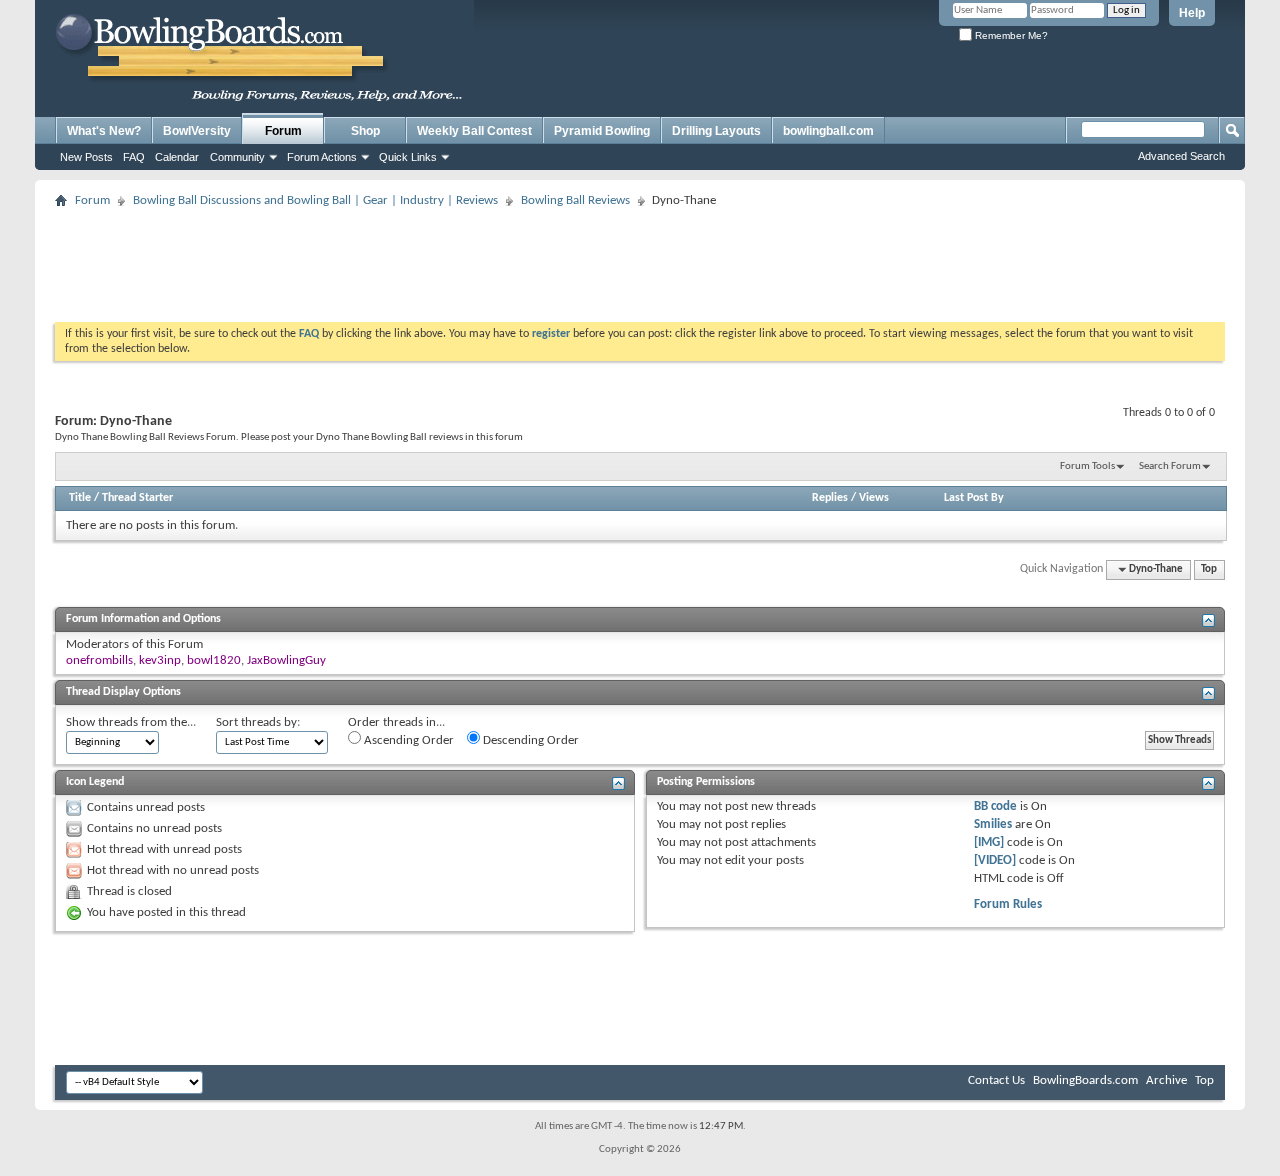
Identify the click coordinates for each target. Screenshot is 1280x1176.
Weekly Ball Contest (474, 131)
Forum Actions (322, 157)
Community (237, 157)
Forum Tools (1087, 466)
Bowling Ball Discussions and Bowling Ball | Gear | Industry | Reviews (315, 200)
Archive (1166, 1080)
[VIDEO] (995, 860)
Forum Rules (1008, 904)
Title (80, 498)
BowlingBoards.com (1085, 1080)
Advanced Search (1181, 156)
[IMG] (989, 842)
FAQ (134, 157)
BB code (995, 806)
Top (1209, 569)
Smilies (993, 824)
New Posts (86, 157)
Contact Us (996, 1080)
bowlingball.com (828, 131)
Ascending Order (407, 740)
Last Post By (974, 498)
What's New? (104, 131)
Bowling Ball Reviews (575, 200)
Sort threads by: (258, 722)
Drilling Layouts (716, 131)
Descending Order (529, 740)
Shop (365, 131)
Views (874, 498)
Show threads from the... (131, 722)
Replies (830, 498)
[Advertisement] (640, 259)
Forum (283, 131)
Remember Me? (1010, 35)
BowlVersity (197, 131)
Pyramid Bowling (602, 131)
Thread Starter (137, 498)
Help (1192, 13)
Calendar (177, 157)
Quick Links (408, 157)
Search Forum (1170, 466)
